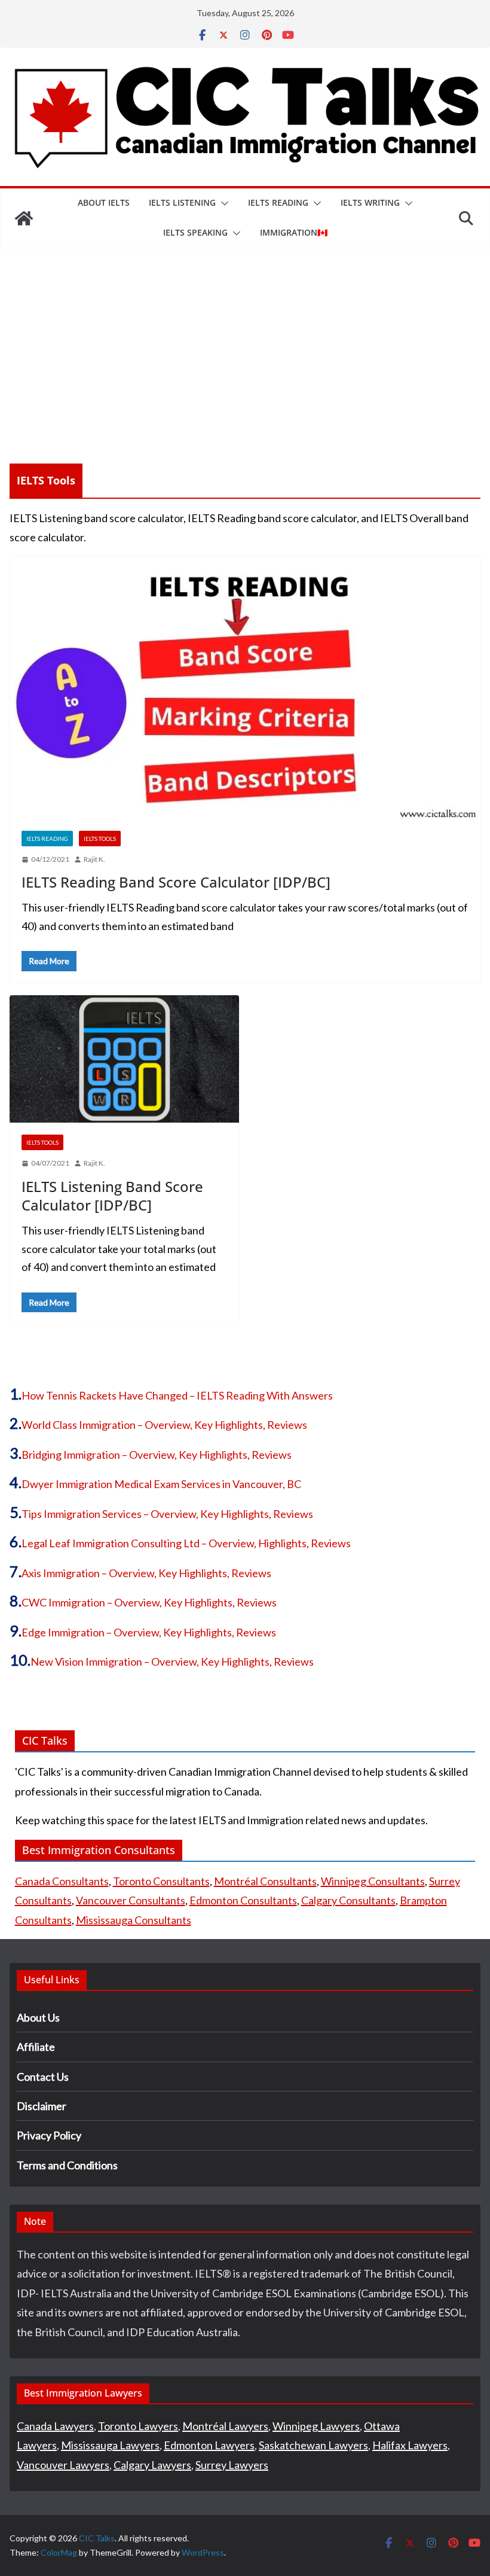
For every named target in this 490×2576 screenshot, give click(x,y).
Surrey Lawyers (232, 2465)
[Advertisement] (245, 338)
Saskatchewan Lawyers (313, 2445)
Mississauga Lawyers (110, 2445)
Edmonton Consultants (243, 1900)
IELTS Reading (278, 202)
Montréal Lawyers (225, 2426)
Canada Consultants (62, 1881)
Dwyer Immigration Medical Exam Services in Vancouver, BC (161, 1484)
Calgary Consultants (348, 1900)
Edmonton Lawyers (209, 2445)
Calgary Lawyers (152, 2465)
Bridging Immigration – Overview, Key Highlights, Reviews (157, 1455)
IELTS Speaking (195, 232)
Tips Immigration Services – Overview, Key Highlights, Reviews (167, 1514)
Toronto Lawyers (138, 2426)
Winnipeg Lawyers (316, 2426)
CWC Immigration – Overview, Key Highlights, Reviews (149, 1602)
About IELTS (104, 202)
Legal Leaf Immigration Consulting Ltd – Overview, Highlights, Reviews (186, 1543)
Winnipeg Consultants (373, 1881)
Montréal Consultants (265, 1881)
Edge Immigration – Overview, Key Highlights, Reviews (149, 1632)
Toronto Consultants (161, 1881)
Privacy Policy (49, 2135)
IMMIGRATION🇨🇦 (294, 232)
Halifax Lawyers (410, 2445)
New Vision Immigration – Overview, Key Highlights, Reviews (172, 1662)
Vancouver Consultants (131, 1900)
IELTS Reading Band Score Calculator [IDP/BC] (176, 882)
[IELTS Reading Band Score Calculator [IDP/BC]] (245, 687)
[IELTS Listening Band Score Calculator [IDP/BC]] (124, 1059)
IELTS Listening (182, 202)
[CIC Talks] (24, 218)
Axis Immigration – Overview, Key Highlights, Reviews (146, 1573)
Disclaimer (42, 2106)
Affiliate (36, 2047)
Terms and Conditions (67, 2165)
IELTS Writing (370, 202)
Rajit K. (94, 859)
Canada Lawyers (55, 2426)
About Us (38, 2017)
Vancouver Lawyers (63, 2465)
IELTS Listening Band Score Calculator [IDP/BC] (112, 1196)
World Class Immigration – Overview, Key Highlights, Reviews (164, 1425)
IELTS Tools (100, 839)
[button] (222, 203)
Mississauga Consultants (134, 1920)
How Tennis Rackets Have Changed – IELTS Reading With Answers (177, 1395)
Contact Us (43, 2077)
